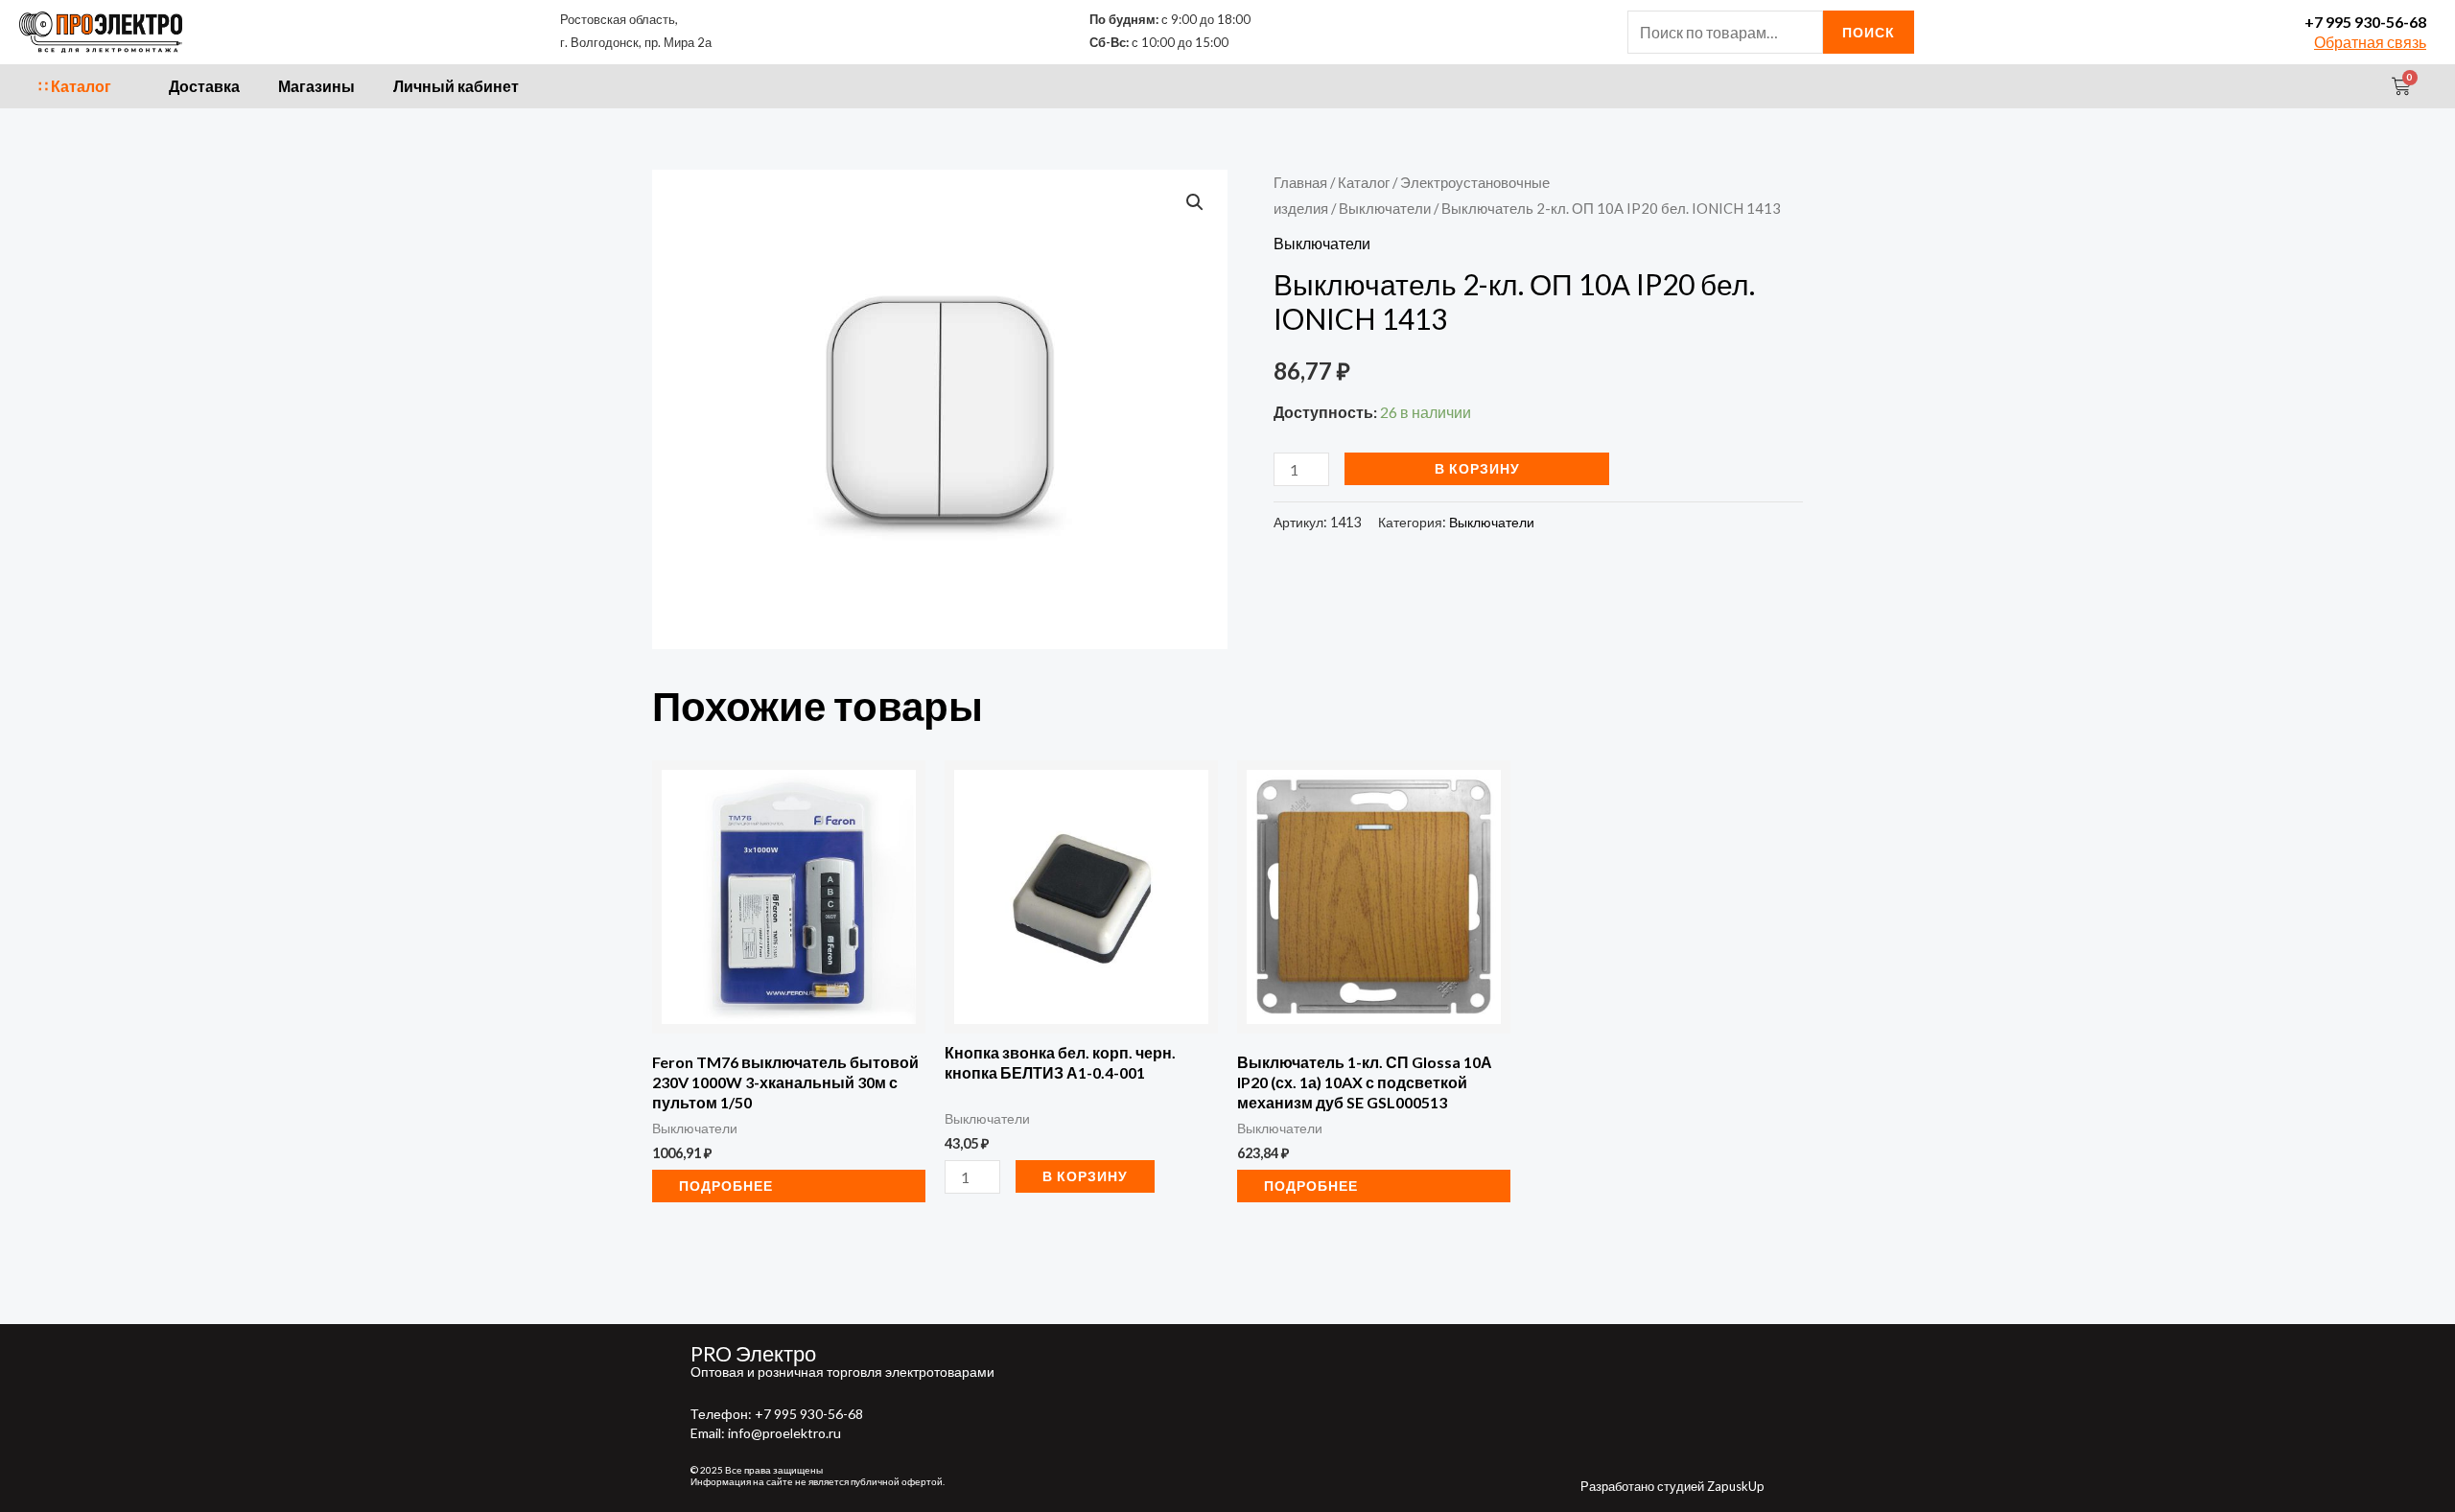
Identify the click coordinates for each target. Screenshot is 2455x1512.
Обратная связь (2370, 42)
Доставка (204, 86)
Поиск (1869, 32)
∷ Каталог (75, 86)
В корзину (1477, 468)
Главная (1300, 182)
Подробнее (726, 1186)
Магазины (316, 86)
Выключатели (1385, 208)
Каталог (1364, 182)
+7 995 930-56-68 (2365, 22)
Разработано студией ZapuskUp (1672, 1486)
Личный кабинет (456, 86)
